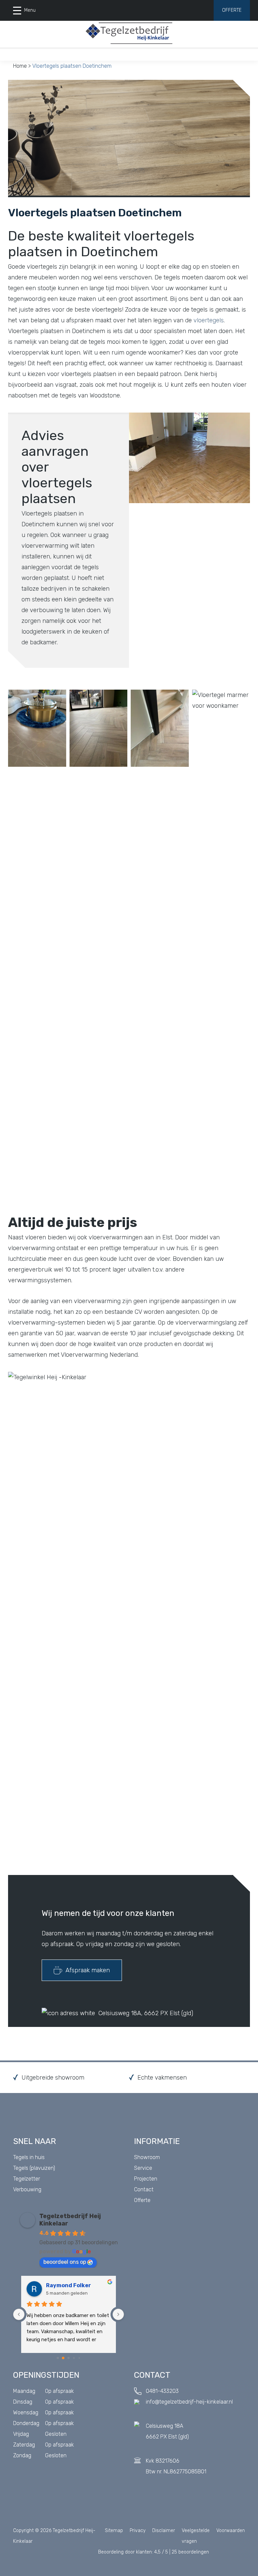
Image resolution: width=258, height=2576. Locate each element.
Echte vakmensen (162, 2078)
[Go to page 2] (69, 2358)
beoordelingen (190, 2552)
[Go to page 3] (74, 2358)
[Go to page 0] (58, 2358)
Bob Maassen (64, 2285)
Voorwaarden (231, 2531)
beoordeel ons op (65, 2262)
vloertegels (209, 320)
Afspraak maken (88, 1970)
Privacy (138, 2531)
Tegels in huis (29, 2157)
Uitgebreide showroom (53, 2078)
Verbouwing (27, 2189)
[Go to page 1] (63, 2358)
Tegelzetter (27, 2179)
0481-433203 (162, 2391)
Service (143, 2168)
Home (20, 66)
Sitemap (114, 2531)
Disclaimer (164, 2531)
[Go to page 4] (79, 2358)
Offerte (232, 10)
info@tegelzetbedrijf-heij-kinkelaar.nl (189, 2402)
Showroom (147, 2157)
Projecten (146, 2179)
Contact (144, 2189)
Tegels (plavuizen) (34, 2168)
